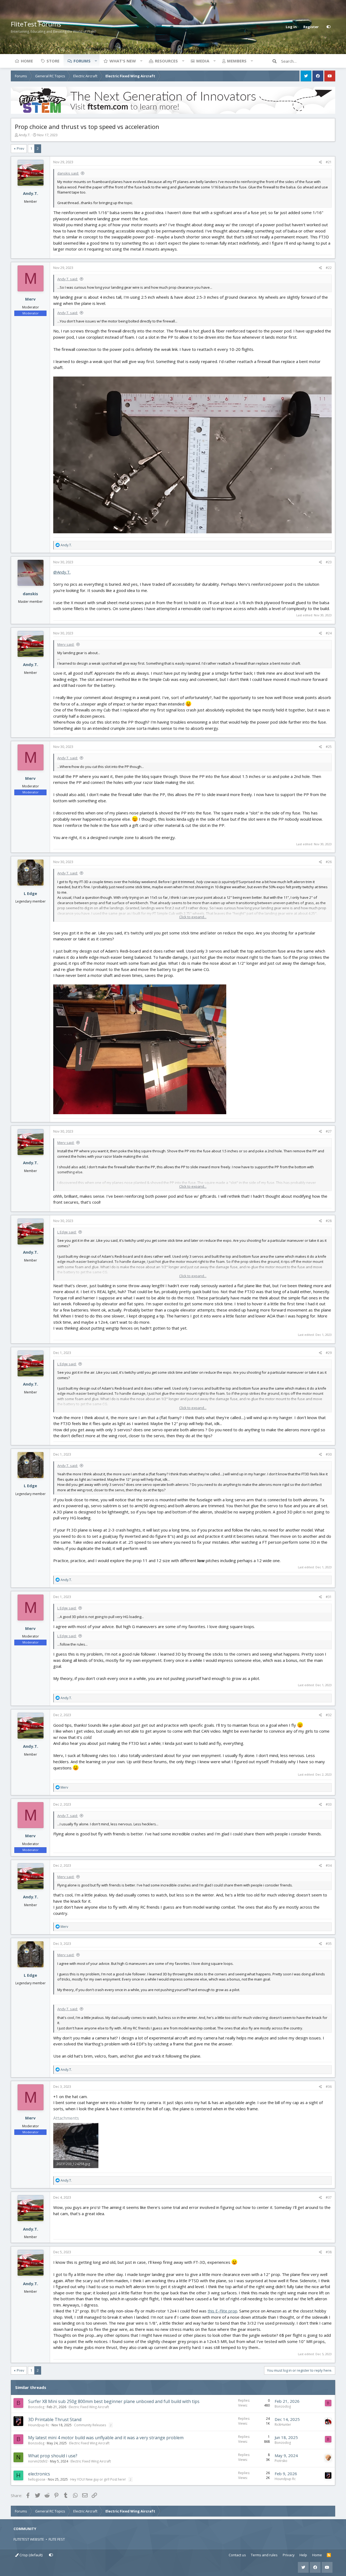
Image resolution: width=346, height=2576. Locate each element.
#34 (329, 1866)
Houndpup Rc (39, 2425)
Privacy (289, 2555)
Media (203, 61)
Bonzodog (36, 2407)
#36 (329, 2087)
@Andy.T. (62, 572)
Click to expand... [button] (193, 917)
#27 (329, 1131)
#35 (329, 1944)
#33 (329, 1804)
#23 (329, 562)
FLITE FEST (57, 2539)
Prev (21, 148)
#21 (329, 162)
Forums (82, 61)
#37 (329, 2197)
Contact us (237, 2555)
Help (303, 2555)
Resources (166, 61)
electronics (39, 2474)
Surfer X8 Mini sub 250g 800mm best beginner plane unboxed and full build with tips (114, 2401)
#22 (329, 268)
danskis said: (68, 173)
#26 (329, 862)
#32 (329, 1715)
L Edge (30, 893)
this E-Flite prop (222, 2311)
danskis (30, 594)
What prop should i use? (53, 2456)
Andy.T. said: (68, 279)
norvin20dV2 (38, 2461)
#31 (329, 1597)
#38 (329, 2252)
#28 (329, 1221)
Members (237, 61)
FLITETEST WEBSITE (29, 2539)
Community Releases (90, 2425)
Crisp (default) (31, 2555)
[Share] (320, 162)
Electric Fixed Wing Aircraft (89, 2407)
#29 (329, 1353)
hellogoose (37, 2479)
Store (53, 61)
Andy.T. (25, 135)
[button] (96, 61)
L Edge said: (67, 1232)
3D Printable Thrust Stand (55, 2419)
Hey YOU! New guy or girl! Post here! (98, 2479)
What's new (123, 61)
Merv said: (66, 644)
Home (27, 61)
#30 (329, 1454)
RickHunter (283, 2424)
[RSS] (329, 2555)
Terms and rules (264, 2555)
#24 (329, 633)
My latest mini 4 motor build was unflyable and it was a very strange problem (106, 2438)
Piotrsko (281, 2461)
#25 (329, 747)
